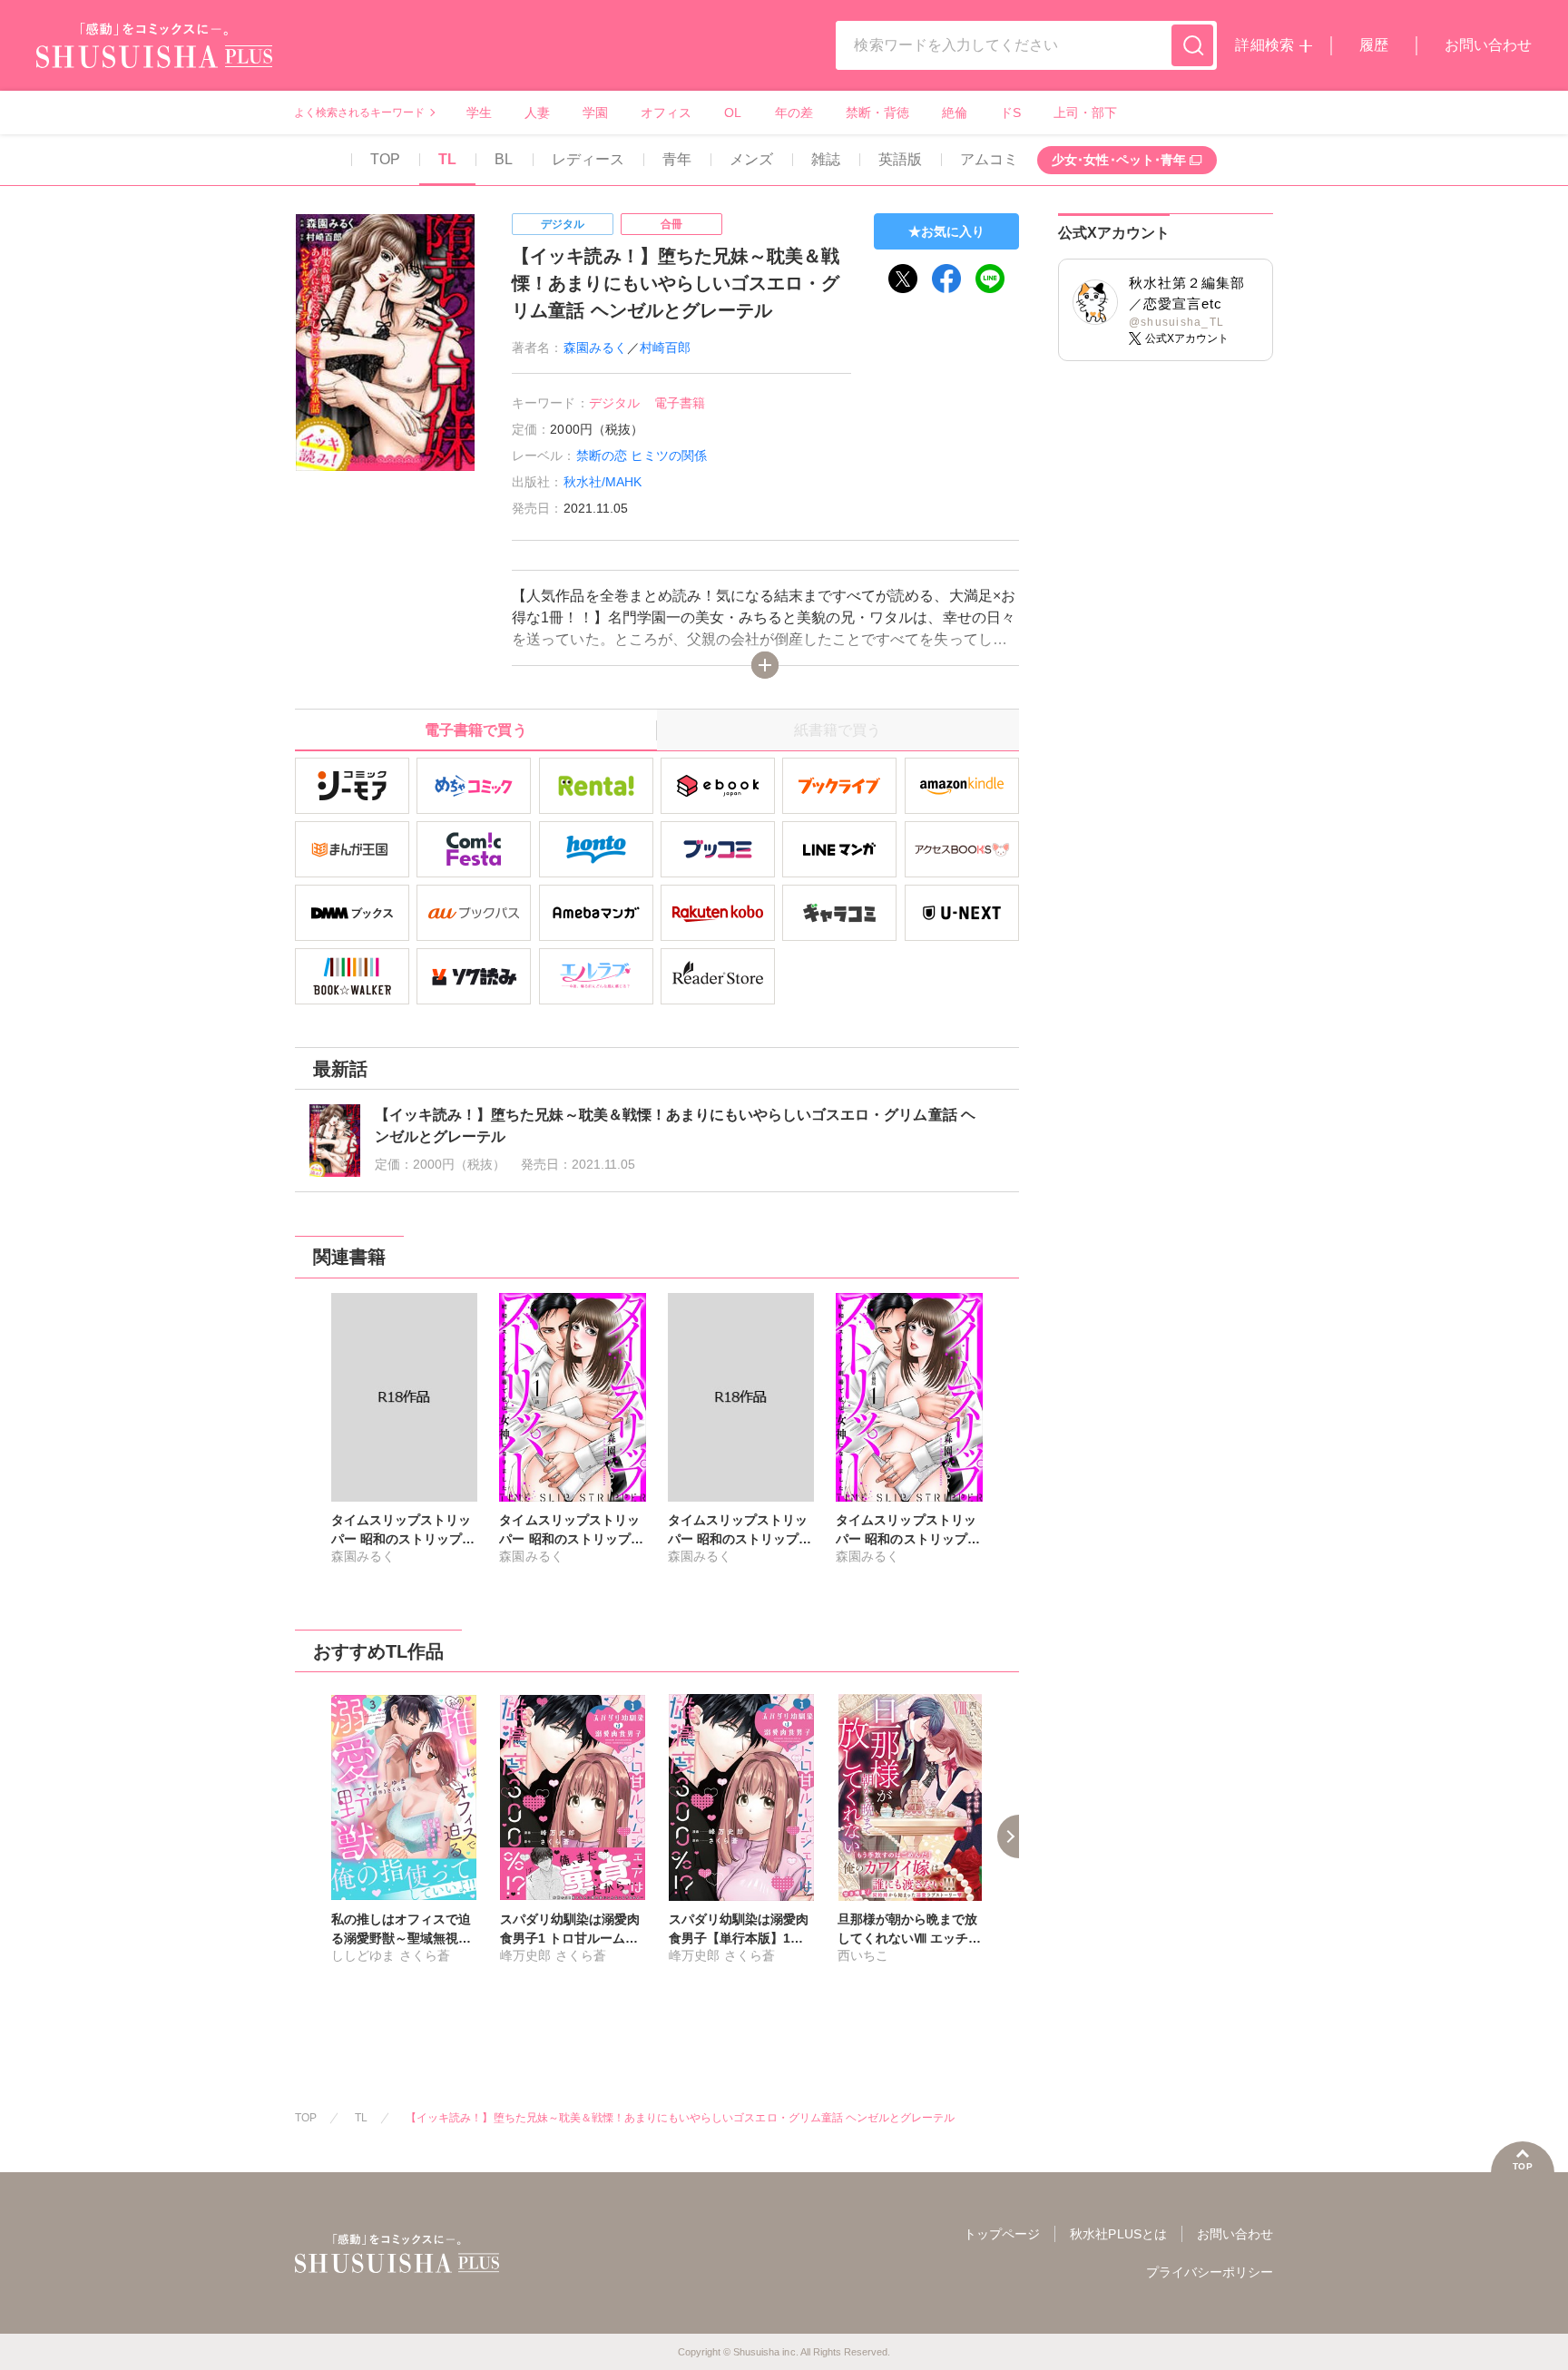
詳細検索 (1264, 45)
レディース (588, 159)
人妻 (537, 113)
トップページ (1002, 2234)
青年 (677, 159)
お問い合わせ (1488, 45)
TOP (385, 159)
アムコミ (989, 159)
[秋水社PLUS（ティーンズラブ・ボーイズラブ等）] (154, 57)
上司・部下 (1085, 113)
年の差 (794, 113)
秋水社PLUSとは (1118, 2234)
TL (447, 159)
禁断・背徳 (877, 113)
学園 (595, 113)
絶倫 (955, 113)
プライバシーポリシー (1210, 2272)
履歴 (1374, 45)
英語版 (900, 159)
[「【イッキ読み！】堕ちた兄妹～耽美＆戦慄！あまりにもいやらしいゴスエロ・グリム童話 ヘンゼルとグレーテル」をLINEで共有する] (990, 279)
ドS (1010, 113)
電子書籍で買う (475, 730)
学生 (479, 113)
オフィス (666, 113)
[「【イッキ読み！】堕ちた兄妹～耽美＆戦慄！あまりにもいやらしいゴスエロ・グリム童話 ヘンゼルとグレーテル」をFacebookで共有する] (946, 279)
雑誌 (826, 159)
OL (733, 113)
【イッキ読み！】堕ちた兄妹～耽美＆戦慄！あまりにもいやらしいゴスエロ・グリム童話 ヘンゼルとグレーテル (680, 2118)
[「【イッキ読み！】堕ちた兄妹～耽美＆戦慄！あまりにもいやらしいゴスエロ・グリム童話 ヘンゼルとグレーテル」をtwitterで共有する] (903, 279)
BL (504, 159)
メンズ (751, 159)
